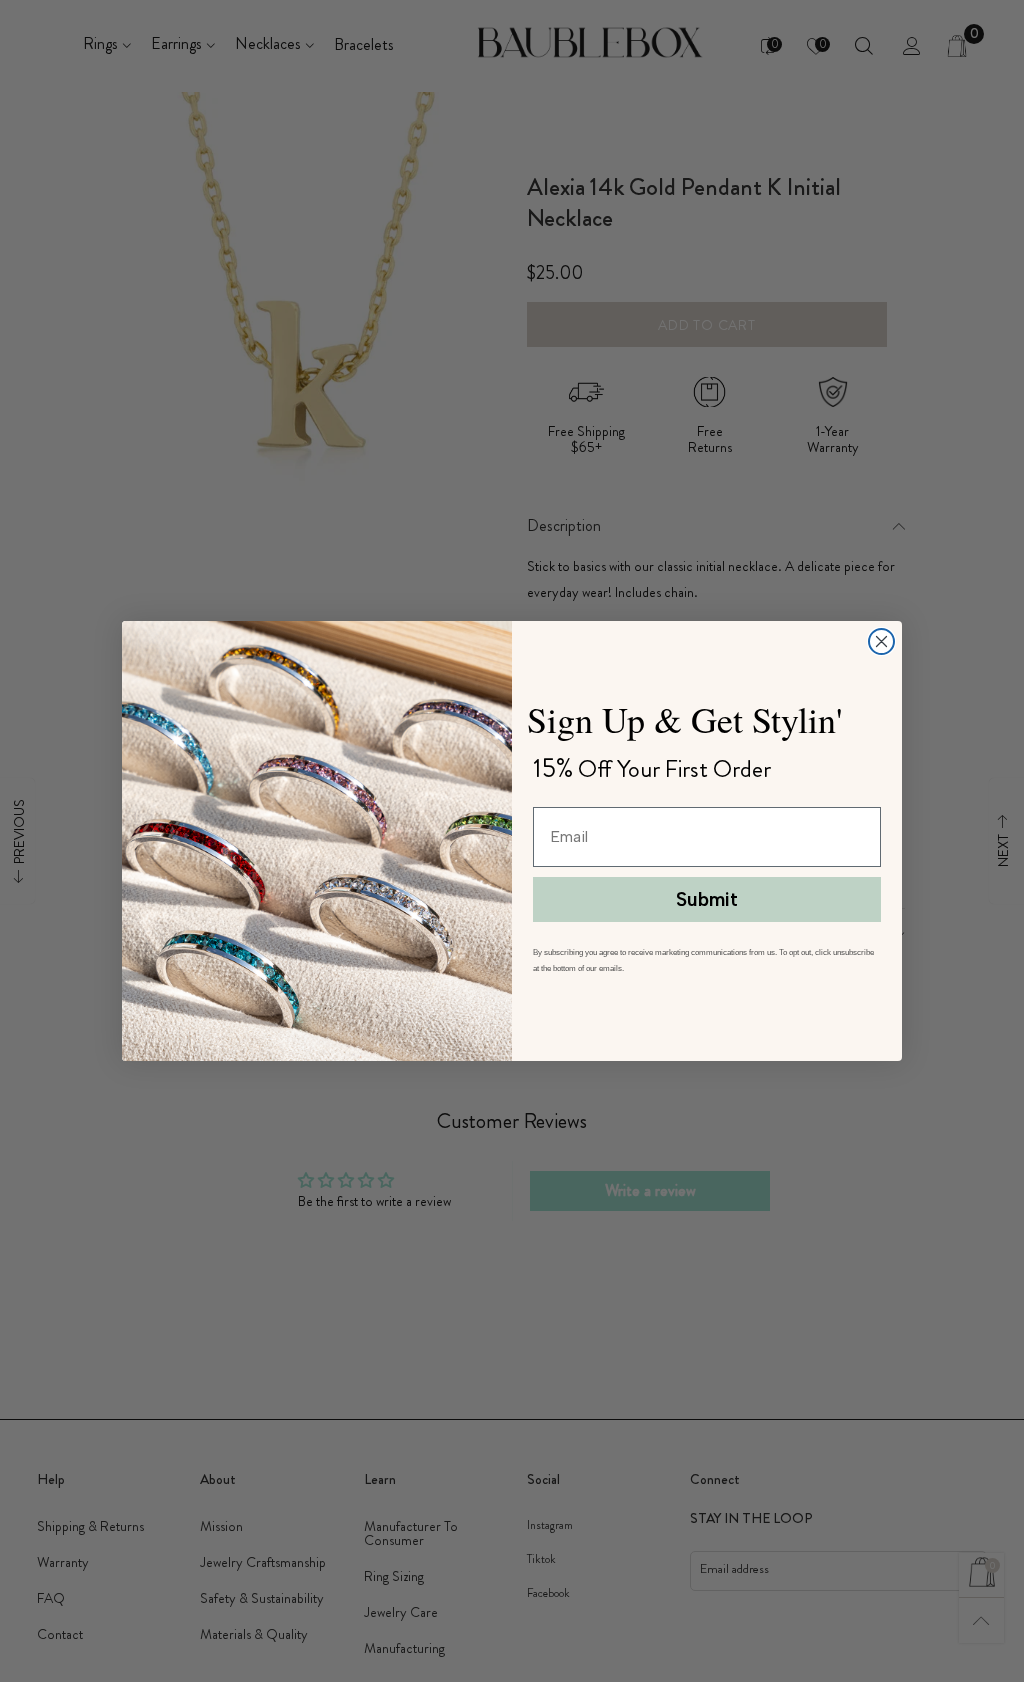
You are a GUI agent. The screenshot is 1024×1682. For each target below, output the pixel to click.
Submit (707, 899)
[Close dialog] (881, 641)
